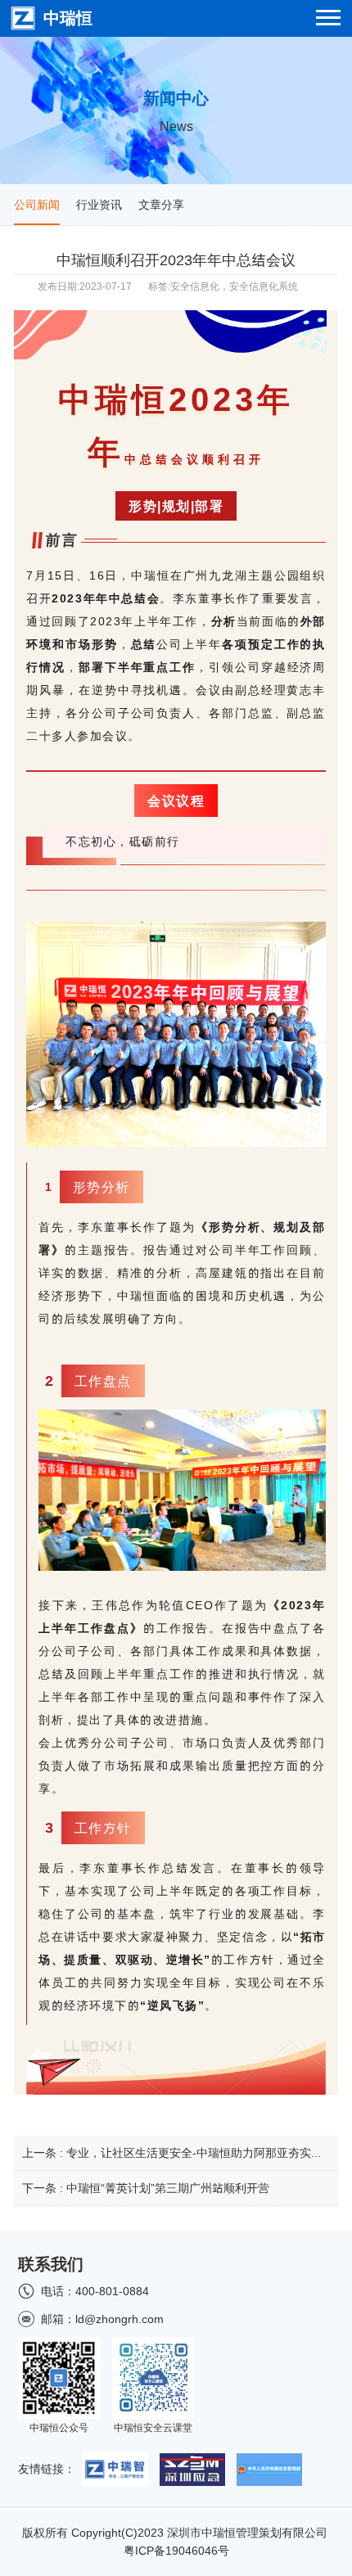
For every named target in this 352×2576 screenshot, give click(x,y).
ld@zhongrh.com (120, 2319)
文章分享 (161, 205)
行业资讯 (99, 205)
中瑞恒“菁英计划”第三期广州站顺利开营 (168, 2188)
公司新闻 (37, 205)
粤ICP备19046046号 (176, 2551)
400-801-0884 (112, 2291)
